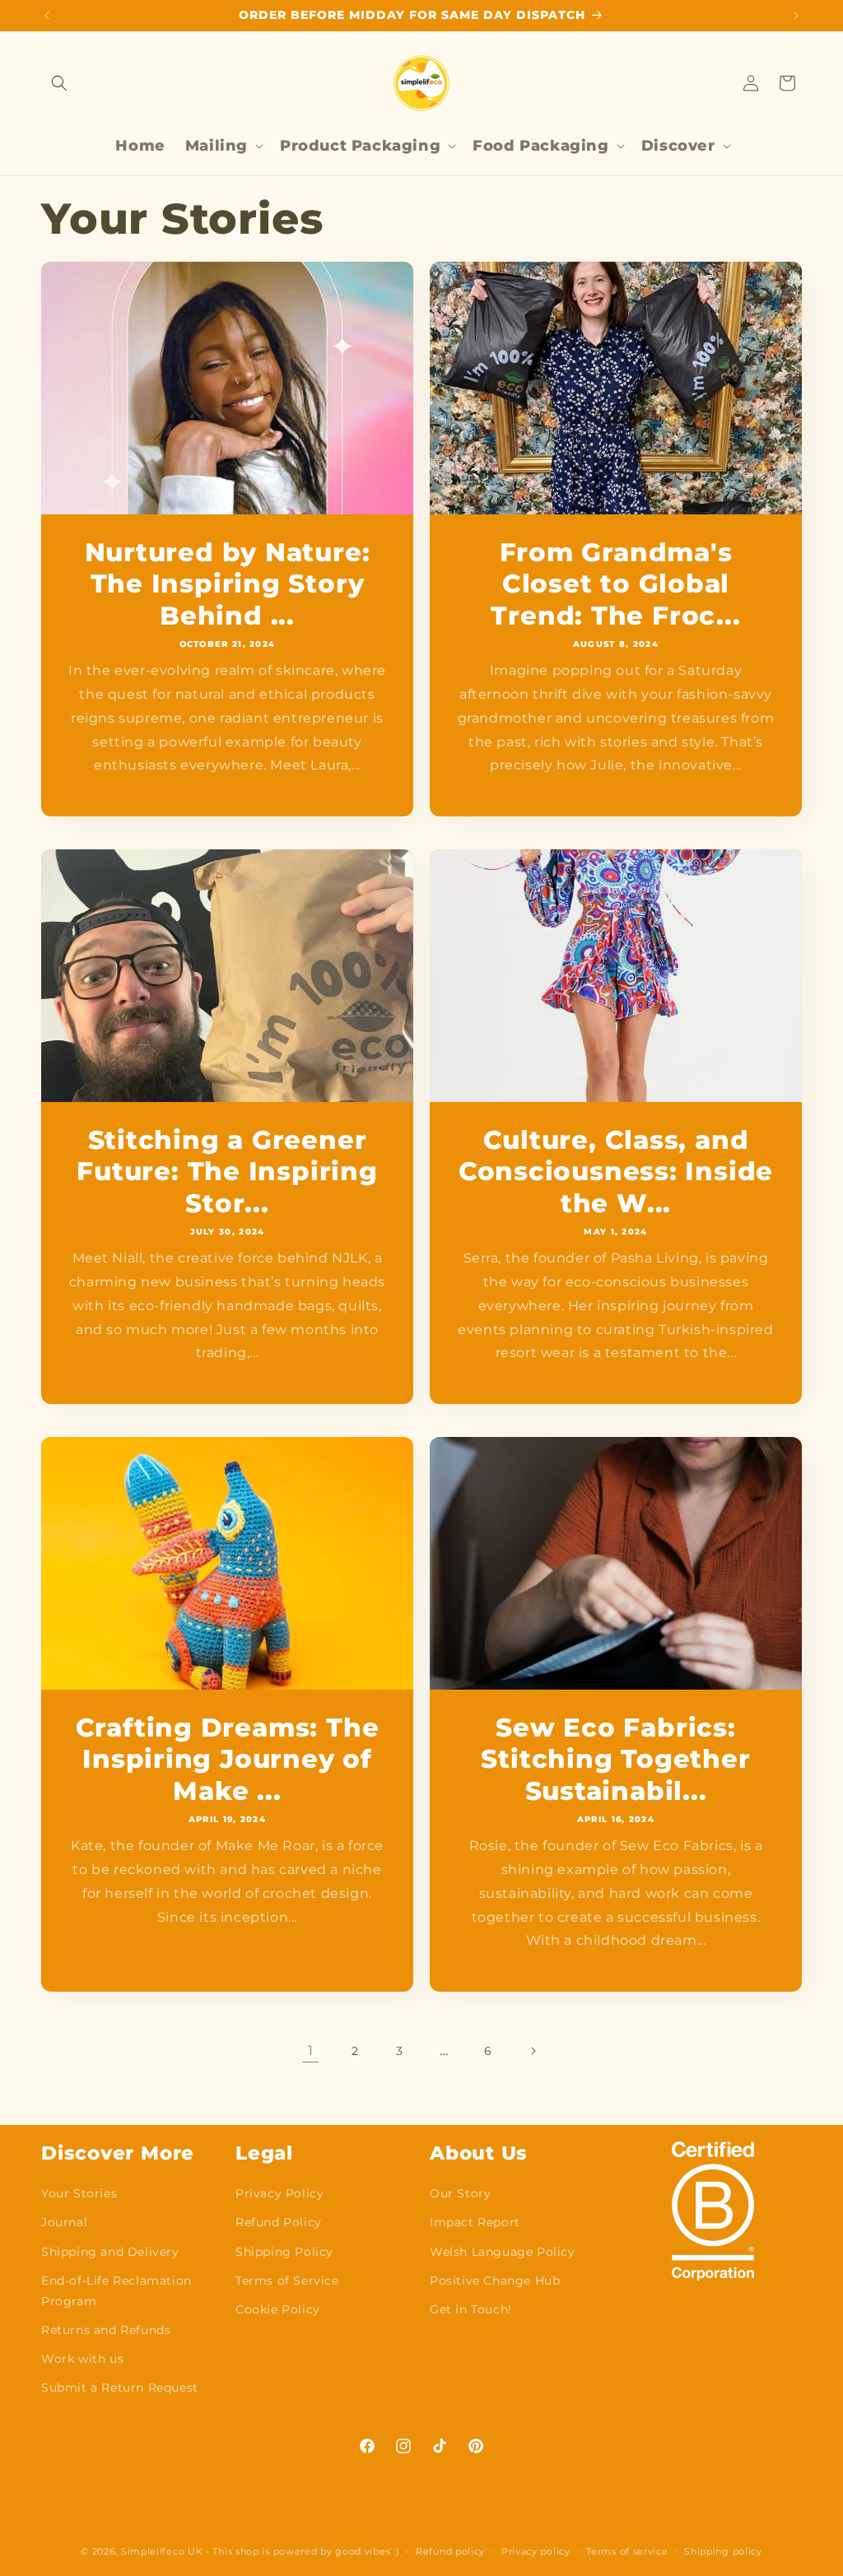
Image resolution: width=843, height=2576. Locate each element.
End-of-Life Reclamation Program (116, 2291)
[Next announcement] (796, 16)
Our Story (460, 2193)
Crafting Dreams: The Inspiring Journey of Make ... (228, 1759)
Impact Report (475, 2222)
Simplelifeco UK (162, 2551)
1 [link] (311, 2051)
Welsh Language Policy (503, 2252)
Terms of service (627, 2551)
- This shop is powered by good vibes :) (303, 2551)
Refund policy (450, 2551)
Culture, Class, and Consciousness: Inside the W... (616, 1172)
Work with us (82, 2359)
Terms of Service (287, 2281)
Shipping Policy (284, 2252)
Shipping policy (723, 2551)
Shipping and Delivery (110, 2252)
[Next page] (533, 2051)
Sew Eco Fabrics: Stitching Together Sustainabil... (615, 1759)
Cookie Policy (278, 2309)
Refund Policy (279, 2222)
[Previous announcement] (47, 16)
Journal (64, 2222)
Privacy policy (536, 2551)
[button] (59, 83)
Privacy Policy (279, 2193)
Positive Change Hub (495, 2281)
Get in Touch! (471, 2309)
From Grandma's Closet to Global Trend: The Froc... (615, 584)
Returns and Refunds (106, 2330)
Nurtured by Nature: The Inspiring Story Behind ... (228, 584)
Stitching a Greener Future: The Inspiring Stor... (227, 1172)
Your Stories (79, 2193)
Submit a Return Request (120, 2388)
